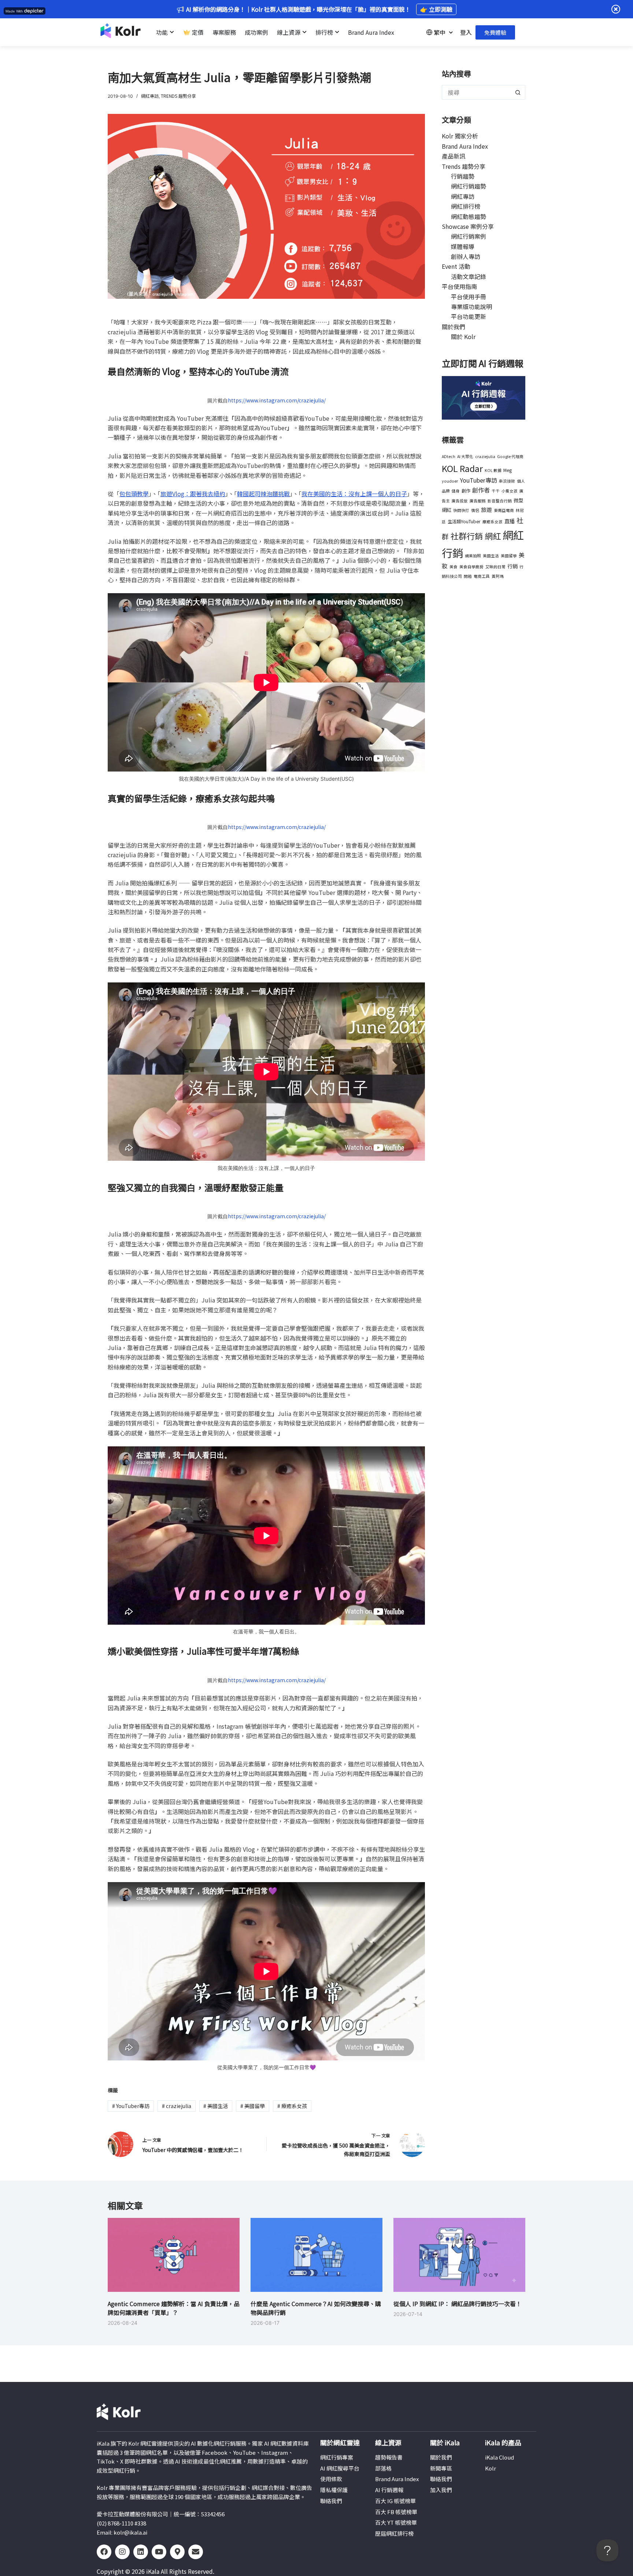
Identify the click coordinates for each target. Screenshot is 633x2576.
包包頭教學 (134, 494)
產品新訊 (454, 156)
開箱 (468, 576)
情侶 (475, 510)
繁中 (440, 32)
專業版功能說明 (471, 306)
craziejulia (177, 2106)
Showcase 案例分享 (468, 226)
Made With (14, 11)
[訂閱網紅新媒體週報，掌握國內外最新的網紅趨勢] (484, 397)
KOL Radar (462, 468)
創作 (466, 491)
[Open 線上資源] (304, 32)
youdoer (450, 481)
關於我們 (454, 327)
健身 (456, 491)
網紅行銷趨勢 (469, 186)
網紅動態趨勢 (469, 216)
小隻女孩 (510, 491)
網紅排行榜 (466, 206)
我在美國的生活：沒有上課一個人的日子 (354, 494)
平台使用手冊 (469, 297)
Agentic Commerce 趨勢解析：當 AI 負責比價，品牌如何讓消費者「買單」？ (174, 2308)
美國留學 (253, 2106)
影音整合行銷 (500, 501)
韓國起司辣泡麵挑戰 (263, 494)
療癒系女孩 (292, 2106)
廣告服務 (478, 501)
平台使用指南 (459, 286)
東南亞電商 (504, 510)
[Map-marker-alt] (177, 2552)
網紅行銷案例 (469, 236)
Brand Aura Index (465, 146)
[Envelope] (196, 2552)
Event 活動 (456, 266)
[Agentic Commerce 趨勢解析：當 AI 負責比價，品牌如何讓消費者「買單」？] (174, 2255)
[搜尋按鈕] (518, 92)
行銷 (512, 566)
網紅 (493, 536)
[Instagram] (122, 2552)
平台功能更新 (469, 316)
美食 (454, 567)
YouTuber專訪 (131, 2106)
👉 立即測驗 (436, 9)
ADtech (449, 456)
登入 (466, 32)
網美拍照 (473, 556)
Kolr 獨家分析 (460, 136)
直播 (510, 521)
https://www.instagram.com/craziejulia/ (277, 400)
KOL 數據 (493, 470)
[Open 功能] (172, 32)
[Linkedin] (141, 2552)
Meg (508, 470)
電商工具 (482, 576)
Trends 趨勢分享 (178, 96)
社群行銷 (467, 536)
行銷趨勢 (463, 176)
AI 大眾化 (465, 456)
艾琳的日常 (495, 567)
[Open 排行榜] (337, 32)
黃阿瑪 (498, 576)
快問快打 (461, 510)
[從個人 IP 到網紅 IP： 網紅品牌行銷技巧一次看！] (459, 2255)
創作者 (481, 490)
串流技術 (507, 481)
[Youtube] (159, 2552)
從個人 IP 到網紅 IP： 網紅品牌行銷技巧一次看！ (458, 2304)
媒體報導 (463, 246)
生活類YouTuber (464, 521)
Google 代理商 (510, 456)
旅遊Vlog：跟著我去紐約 (193, 494)
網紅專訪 (150, 96)
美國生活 (216, 2106)
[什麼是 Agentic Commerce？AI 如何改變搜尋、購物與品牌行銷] (316, 2255)
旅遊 (486, 509)
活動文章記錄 (469, 276)
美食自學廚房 (471, 567)
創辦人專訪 (466, 256)
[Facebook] (104, 2552)
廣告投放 (460, 501)
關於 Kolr (463, 337)
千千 (496, 491)
